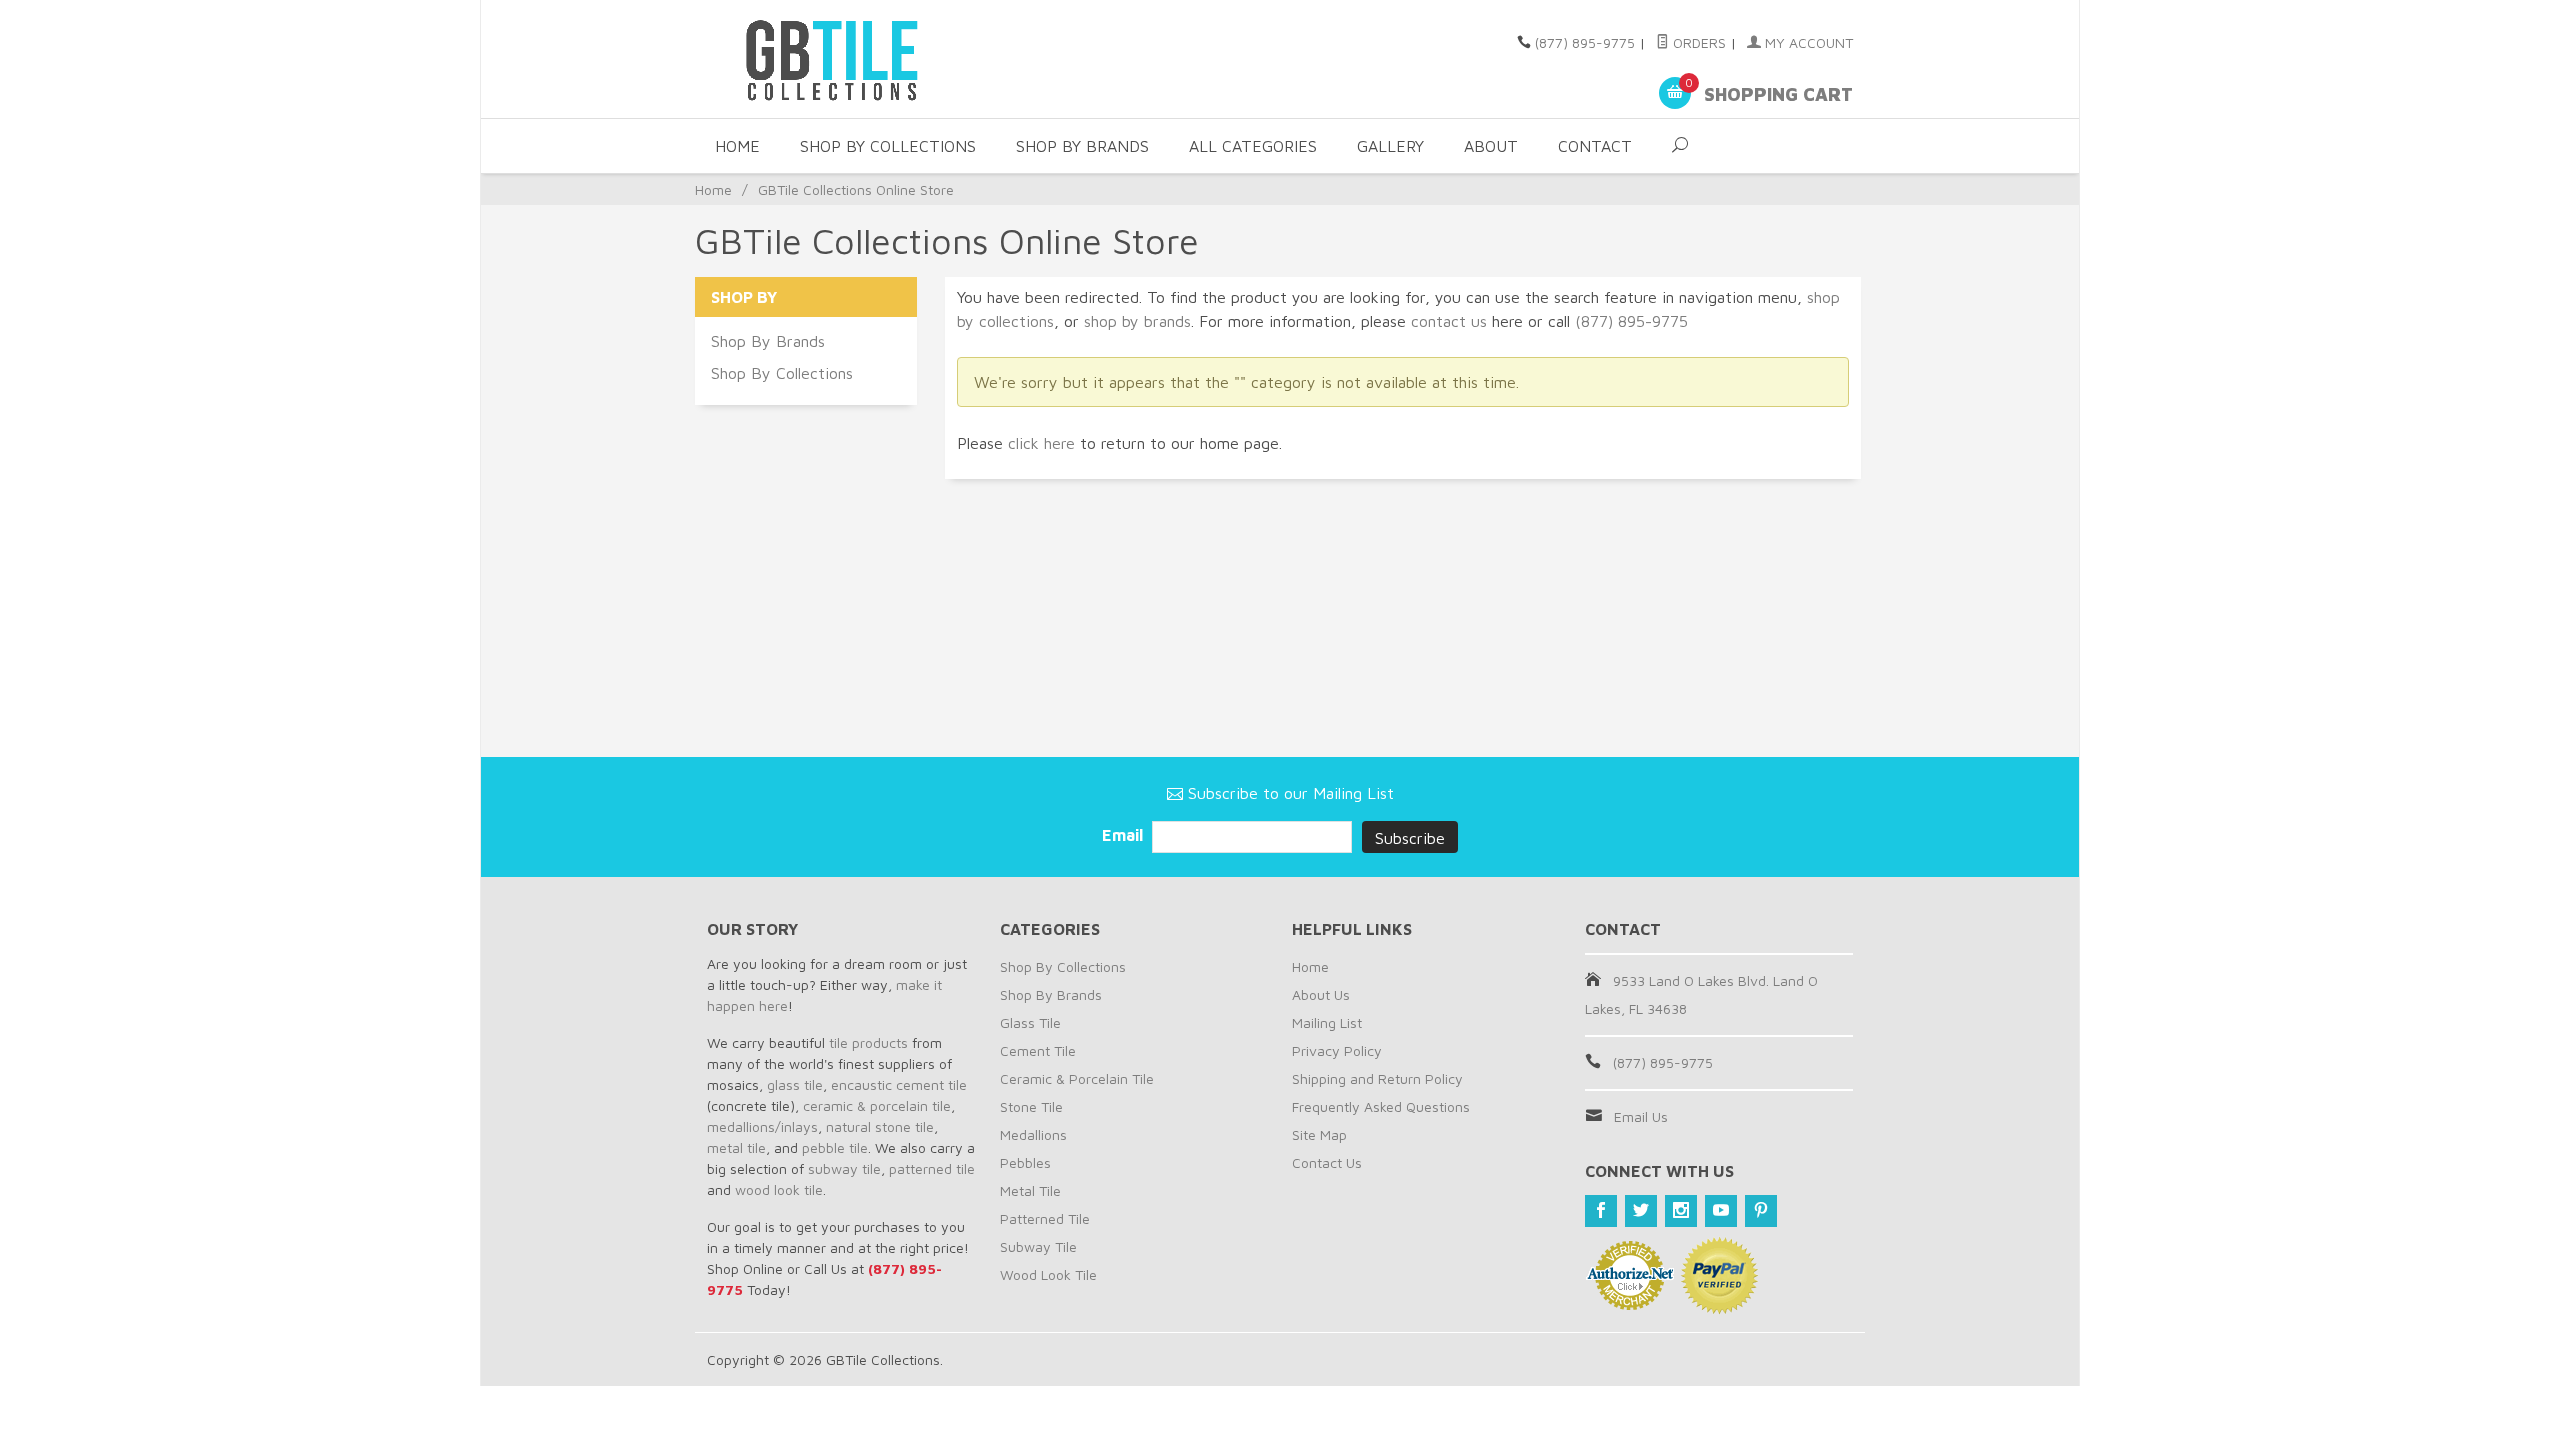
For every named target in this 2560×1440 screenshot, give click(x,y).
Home (737, 146)
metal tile (736, 1147)
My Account (1807, 42)
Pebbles (1025, 1162)
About (1491, 146)
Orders (1697, 42)
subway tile (844, 1168)
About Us (1321, 994)
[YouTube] (1721, 1211)
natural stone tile (880, 1126)
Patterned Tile (1045, 1218)
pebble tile (835, 1147)
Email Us (1641, 1116)
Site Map (1319, 1134)
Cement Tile (1038, 1050)
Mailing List (1327, 1022)
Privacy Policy (1337, 1050)
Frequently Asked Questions (1381, 1106)
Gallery (1390, 146)
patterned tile (932, 1168)
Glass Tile (1030, 1022)
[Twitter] (1641, 1211)
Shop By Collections (888, 146)
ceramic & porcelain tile (877, 1105)
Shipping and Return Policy (1377, 1078)
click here (1041, 443)
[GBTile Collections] (890, 59)
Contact (1595, 146)
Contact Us (1327, 1162)
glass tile (795, 1084)
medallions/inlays (762, 1126)
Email (1124, 835)
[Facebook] (1601, 1211)
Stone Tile (1031, 1106)
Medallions (1033, 1134)
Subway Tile (1038, 1246)
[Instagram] (1681, 1211)
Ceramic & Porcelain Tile (1077, 1078)
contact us (1449, 321)
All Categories (1253, 146)
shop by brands (1137, 321)
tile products (868, 1042)
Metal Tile (1030, 1190)
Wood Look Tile (1048, 1274)
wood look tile (779, 1189)
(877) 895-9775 (1585, 42)
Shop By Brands (1082, 146)
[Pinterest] (1761, 1211)
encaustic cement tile (899, 1084)
